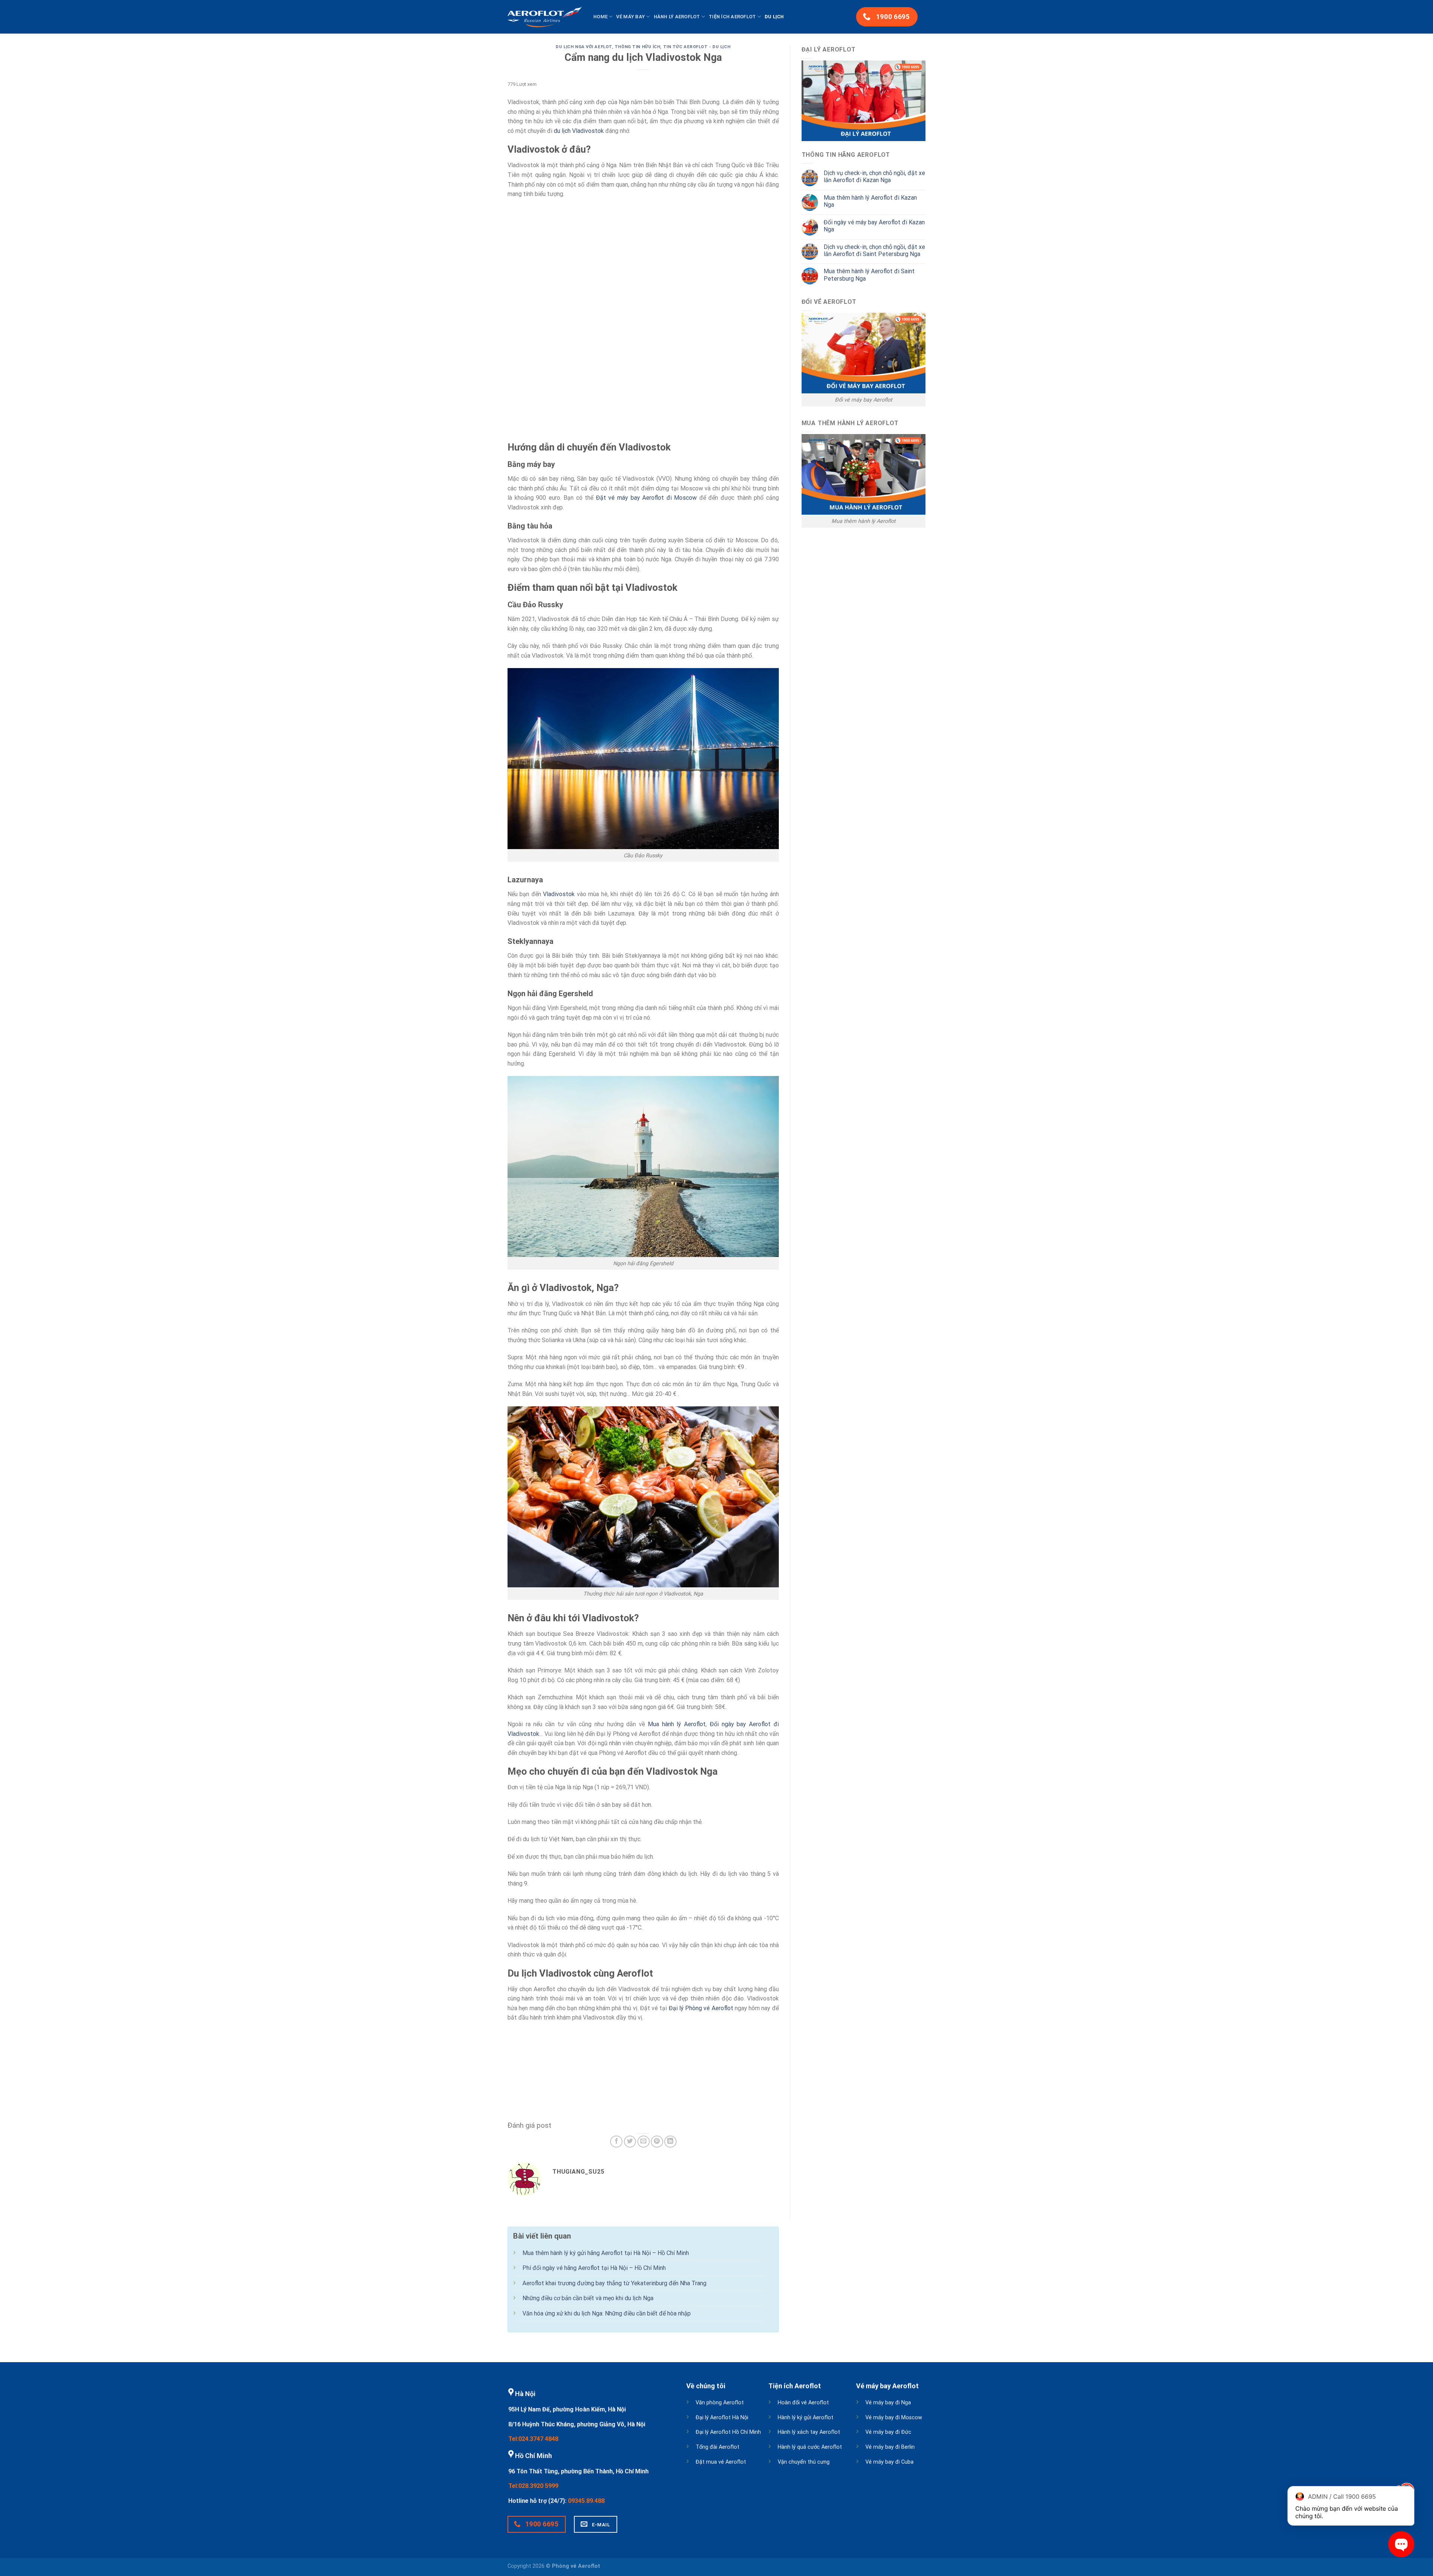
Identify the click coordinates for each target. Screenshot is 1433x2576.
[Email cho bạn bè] (644, 2142)
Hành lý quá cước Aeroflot (810, 2447)
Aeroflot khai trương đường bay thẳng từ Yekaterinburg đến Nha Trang (614, 2283)
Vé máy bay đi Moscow (894, 2418)
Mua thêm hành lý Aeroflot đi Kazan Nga (870, 201)
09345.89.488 (586, 2501)
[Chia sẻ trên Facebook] (616, 2142)
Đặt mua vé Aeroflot (721, 2462)
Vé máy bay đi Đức (888, 2432)
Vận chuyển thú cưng (804, 2462)
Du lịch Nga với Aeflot (584, 47)
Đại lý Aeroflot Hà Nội (722, 2418)
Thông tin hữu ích (638, 47)
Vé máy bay (630, 17)
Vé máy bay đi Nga (888, 2403)
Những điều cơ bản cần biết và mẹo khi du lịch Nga (588, 2298)
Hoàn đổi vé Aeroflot (803, 2403)
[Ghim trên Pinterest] (657, 2142)
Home (600, 17)
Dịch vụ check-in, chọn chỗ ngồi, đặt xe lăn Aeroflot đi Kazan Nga (874, 177)
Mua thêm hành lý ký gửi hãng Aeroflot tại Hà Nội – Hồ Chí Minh (606, 2253)
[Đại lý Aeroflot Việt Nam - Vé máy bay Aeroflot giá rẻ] (545, 17)
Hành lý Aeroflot (677, 17)
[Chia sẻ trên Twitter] (630, 2142)
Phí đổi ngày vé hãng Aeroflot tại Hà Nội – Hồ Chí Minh (594, 2268)
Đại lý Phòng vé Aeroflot (701, 2008)
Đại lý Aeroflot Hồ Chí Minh (728, 2432)
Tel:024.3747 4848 (533, 2439)
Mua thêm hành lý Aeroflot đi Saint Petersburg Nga (869, 275)
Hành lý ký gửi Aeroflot (806, 2418)
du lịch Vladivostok (579, 131)
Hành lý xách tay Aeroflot (809, 2432)
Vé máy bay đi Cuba (889, 2462)
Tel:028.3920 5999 (533, 2486)
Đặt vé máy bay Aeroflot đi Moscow (646, 498)
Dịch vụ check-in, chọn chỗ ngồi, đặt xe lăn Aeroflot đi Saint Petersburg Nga (874, 250)
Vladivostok (559, 894)
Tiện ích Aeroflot (732, 17)
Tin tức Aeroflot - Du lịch (697, 47)
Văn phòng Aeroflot (720, 2403)
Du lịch (774, 17)
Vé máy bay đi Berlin (890, 2447)
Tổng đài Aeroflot (717, 2447)
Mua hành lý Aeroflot (677, 1724)
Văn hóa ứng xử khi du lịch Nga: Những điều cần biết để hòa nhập (607, 2313)
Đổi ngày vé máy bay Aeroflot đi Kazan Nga (874, 226)
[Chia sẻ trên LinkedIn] (670, 2142)
